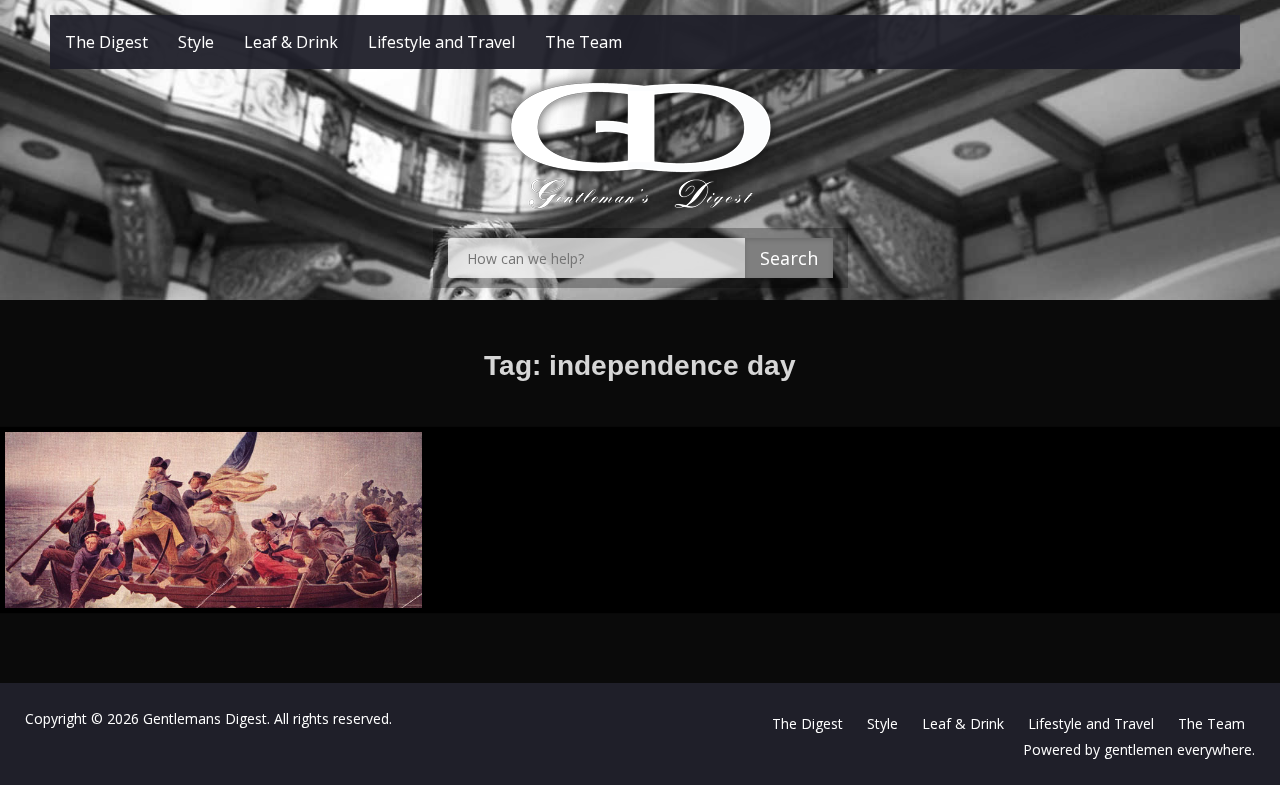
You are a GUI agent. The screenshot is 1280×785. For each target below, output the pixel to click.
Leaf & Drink (291, 42)
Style (196, 42)
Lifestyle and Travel (441, 42)
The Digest (106, 42)
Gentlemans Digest (205, 718)
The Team (583, 42)
